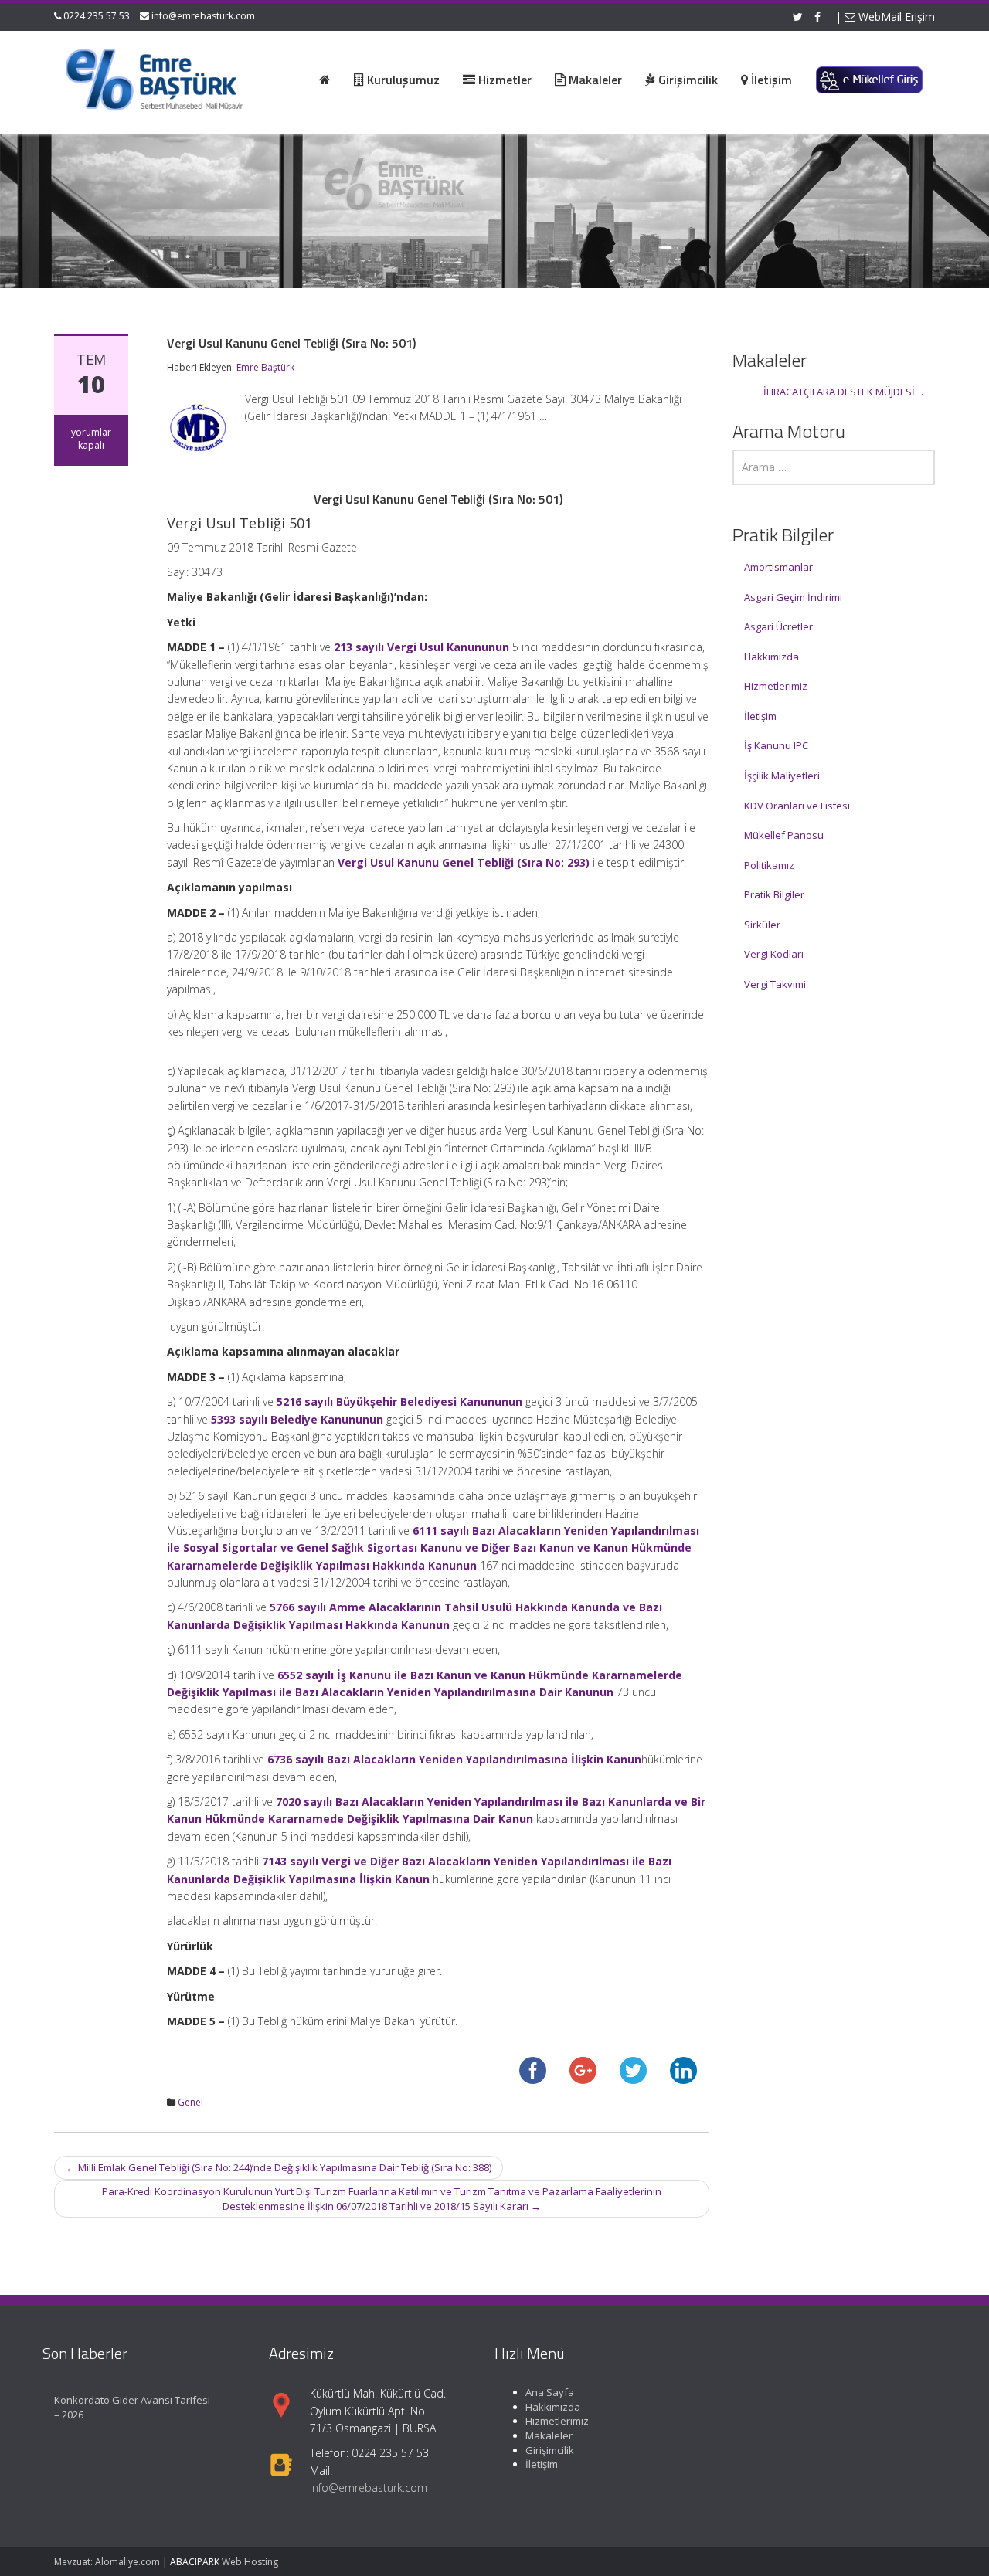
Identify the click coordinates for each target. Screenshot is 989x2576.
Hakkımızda (771, 657)
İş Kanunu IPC (776, 745)
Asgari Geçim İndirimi (793, 597)
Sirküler (762, 925)
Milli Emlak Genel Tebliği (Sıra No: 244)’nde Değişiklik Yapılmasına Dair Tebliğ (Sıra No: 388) (279, 2167)
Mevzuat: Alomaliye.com (107, 2562)
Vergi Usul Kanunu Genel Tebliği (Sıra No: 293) (464, 862)
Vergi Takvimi (775, 984)
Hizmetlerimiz (776, 686)
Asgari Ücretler (778, 626)
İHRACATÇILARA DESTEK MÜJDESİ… (843, 392)
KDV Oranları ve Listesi (797, 806)
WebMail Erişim (895, 17)
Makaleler (549, 2435)
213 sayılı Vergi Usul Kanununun (421, 647)
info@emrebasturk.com (203, 16)
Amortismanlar (778, 567)
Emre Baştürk (265, 367)
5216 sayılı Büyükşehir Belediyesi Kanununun (399, 1402)
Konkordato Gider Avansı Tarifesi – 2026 (132, 2407)
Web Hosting (250, 2562)
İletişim (760, 716)
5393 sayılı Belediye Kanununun (297, 1419)
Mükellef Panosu (784, 835)
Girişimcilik (550, 2449)
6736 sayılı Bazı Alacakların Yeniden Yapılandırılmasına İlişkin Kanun (454, 1759)
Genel (190, 2102)
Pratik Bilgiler (774, 894)
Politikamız (769, 865)
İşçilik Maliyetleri (782, 776)
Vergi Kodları (774, 954)
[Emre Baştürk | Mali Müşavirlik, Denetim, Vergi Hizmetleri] (155, 77)
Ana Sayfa (550, 2392)
